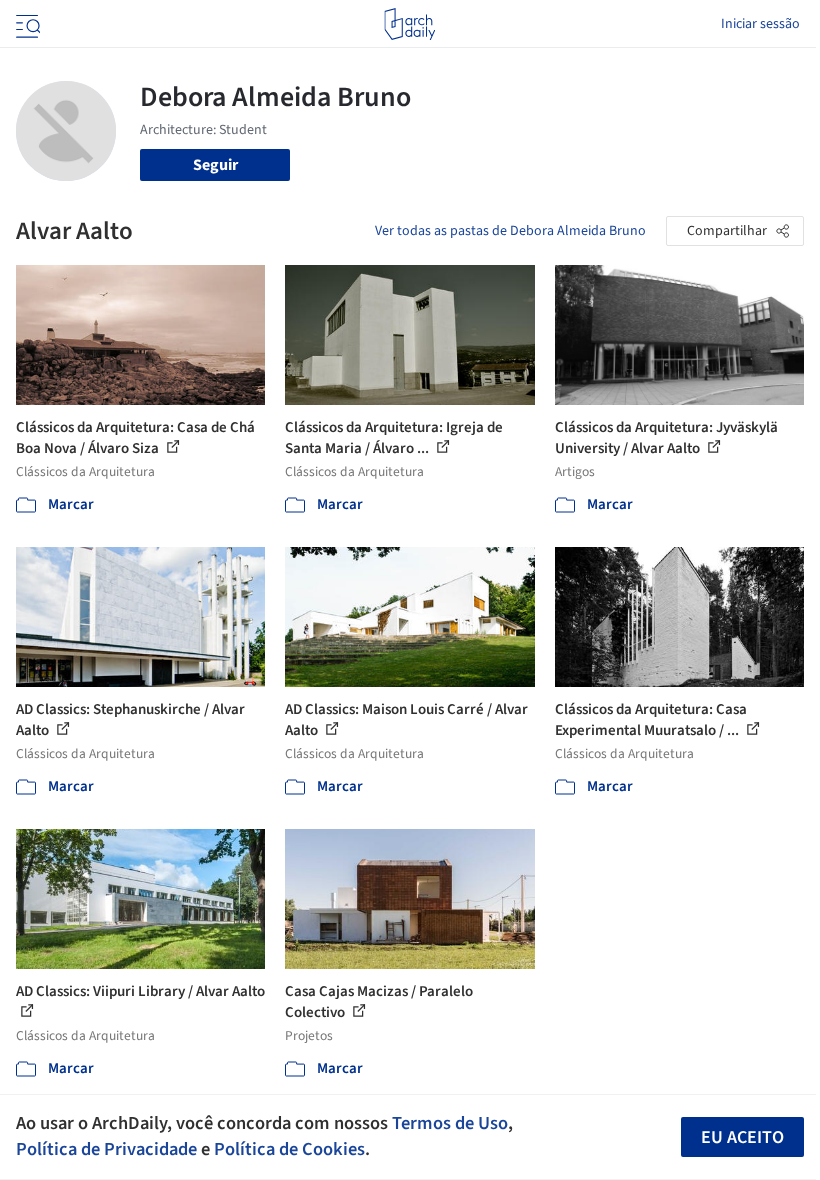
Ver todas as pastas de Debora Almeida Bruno (510, 231)
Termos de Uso (450, 1123)
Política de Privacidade (106, 1149)
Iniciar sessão (760, 24)
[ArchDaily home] (409, 24)
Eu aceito (742, 1137)
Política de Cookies (289, 1149)
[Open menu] (26, 24)
